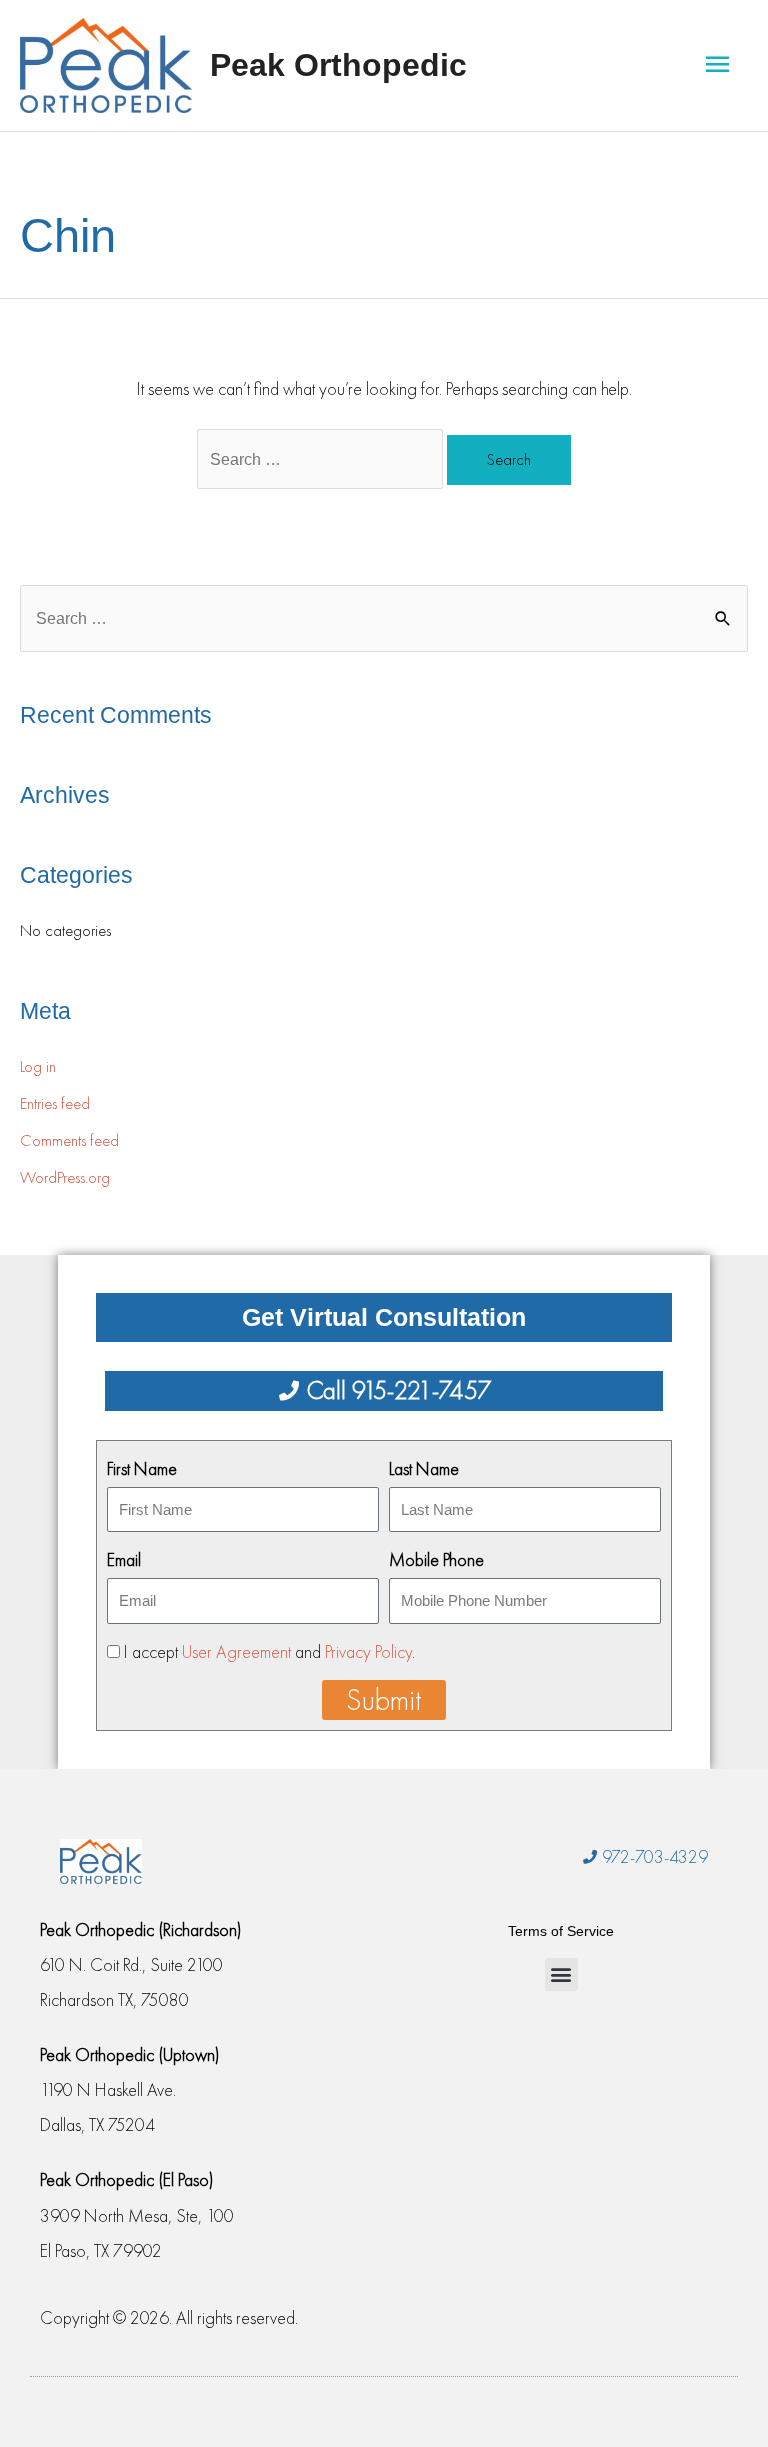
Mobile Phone (436, 1559)
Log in (38, 1066)
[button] (561, 1974)
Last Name (424, 1468)
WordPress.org (65, 1177)
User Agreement (236, 1651)
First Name (142, 1468)
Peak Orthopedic (338, 65)
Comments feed (69, 1140)
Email (124, 1559)
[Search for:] (322, 458)
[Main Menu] (717, 65)
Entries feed (55, 1103)
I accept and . (269, 1651)
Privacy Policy (368, 1651)
